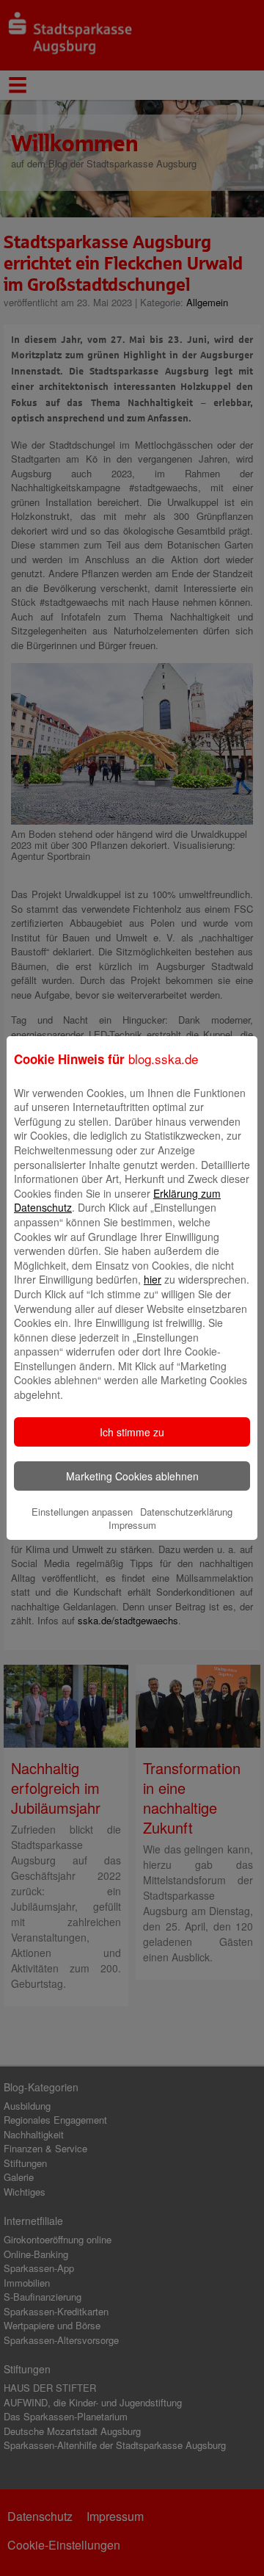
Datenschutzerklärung (186, 1512)
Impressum (132, 1525)
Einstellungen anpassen (82, 1512)
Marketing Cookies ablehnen (132, 1476)
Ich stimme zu (132, 1432)
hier (153, 1279)
